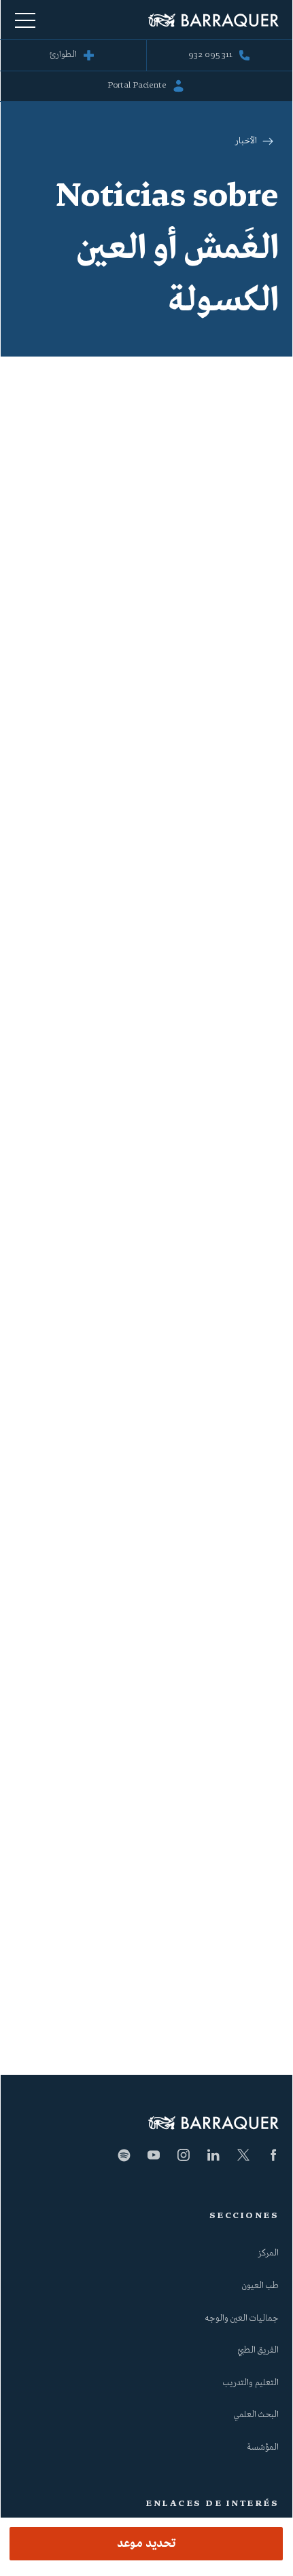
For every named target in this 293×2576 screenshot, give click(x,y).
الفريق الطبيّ (258, 2351)
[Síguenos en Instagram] (184, 2155)
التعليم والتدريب (251, 2383)
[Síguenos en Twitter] (243, 2155)
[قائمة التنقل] (25, 20)
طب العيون (260, 2286)
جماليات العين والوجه (242, 2319)
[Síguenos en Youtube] (154, 2155)
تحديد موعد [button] (146, 2544)
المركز (269, 2253)
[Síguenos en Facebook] (273, 2155)
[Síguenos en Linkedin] (213, 2155)
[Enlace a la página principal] (213, 20)
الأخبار (246, 141)
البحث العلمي (256, 2415)
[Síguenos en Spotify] (124, 2155)
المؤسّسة (263, 2448)
